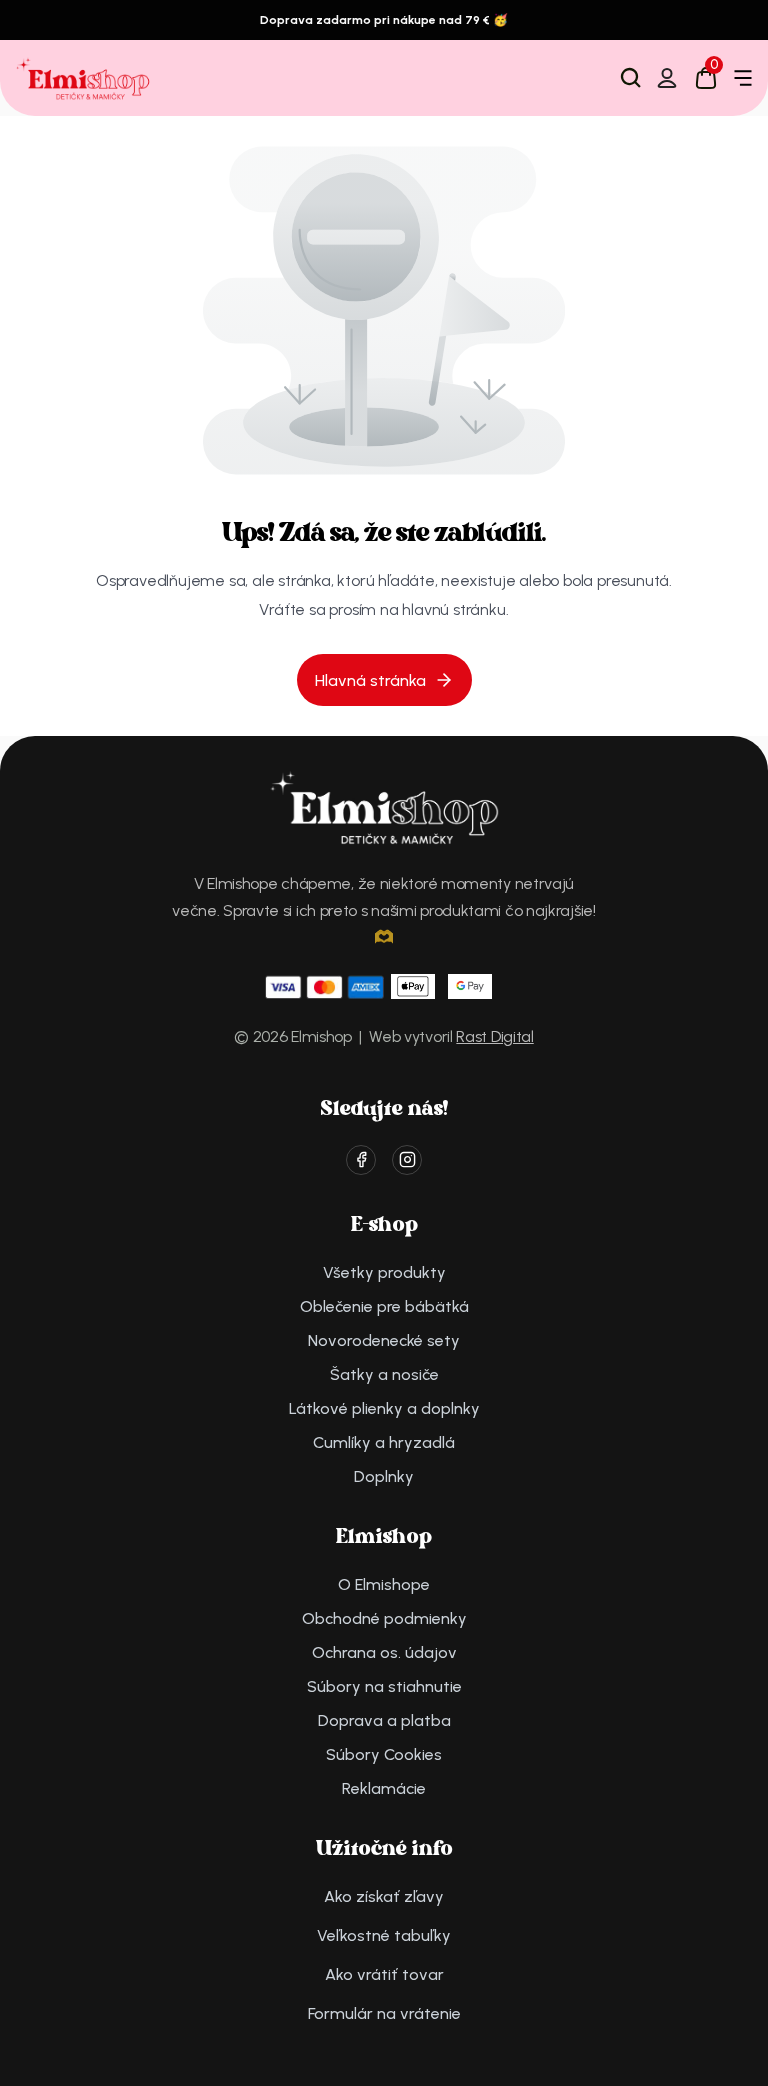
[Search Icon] (631, 78)
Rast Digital (494, 1036)
